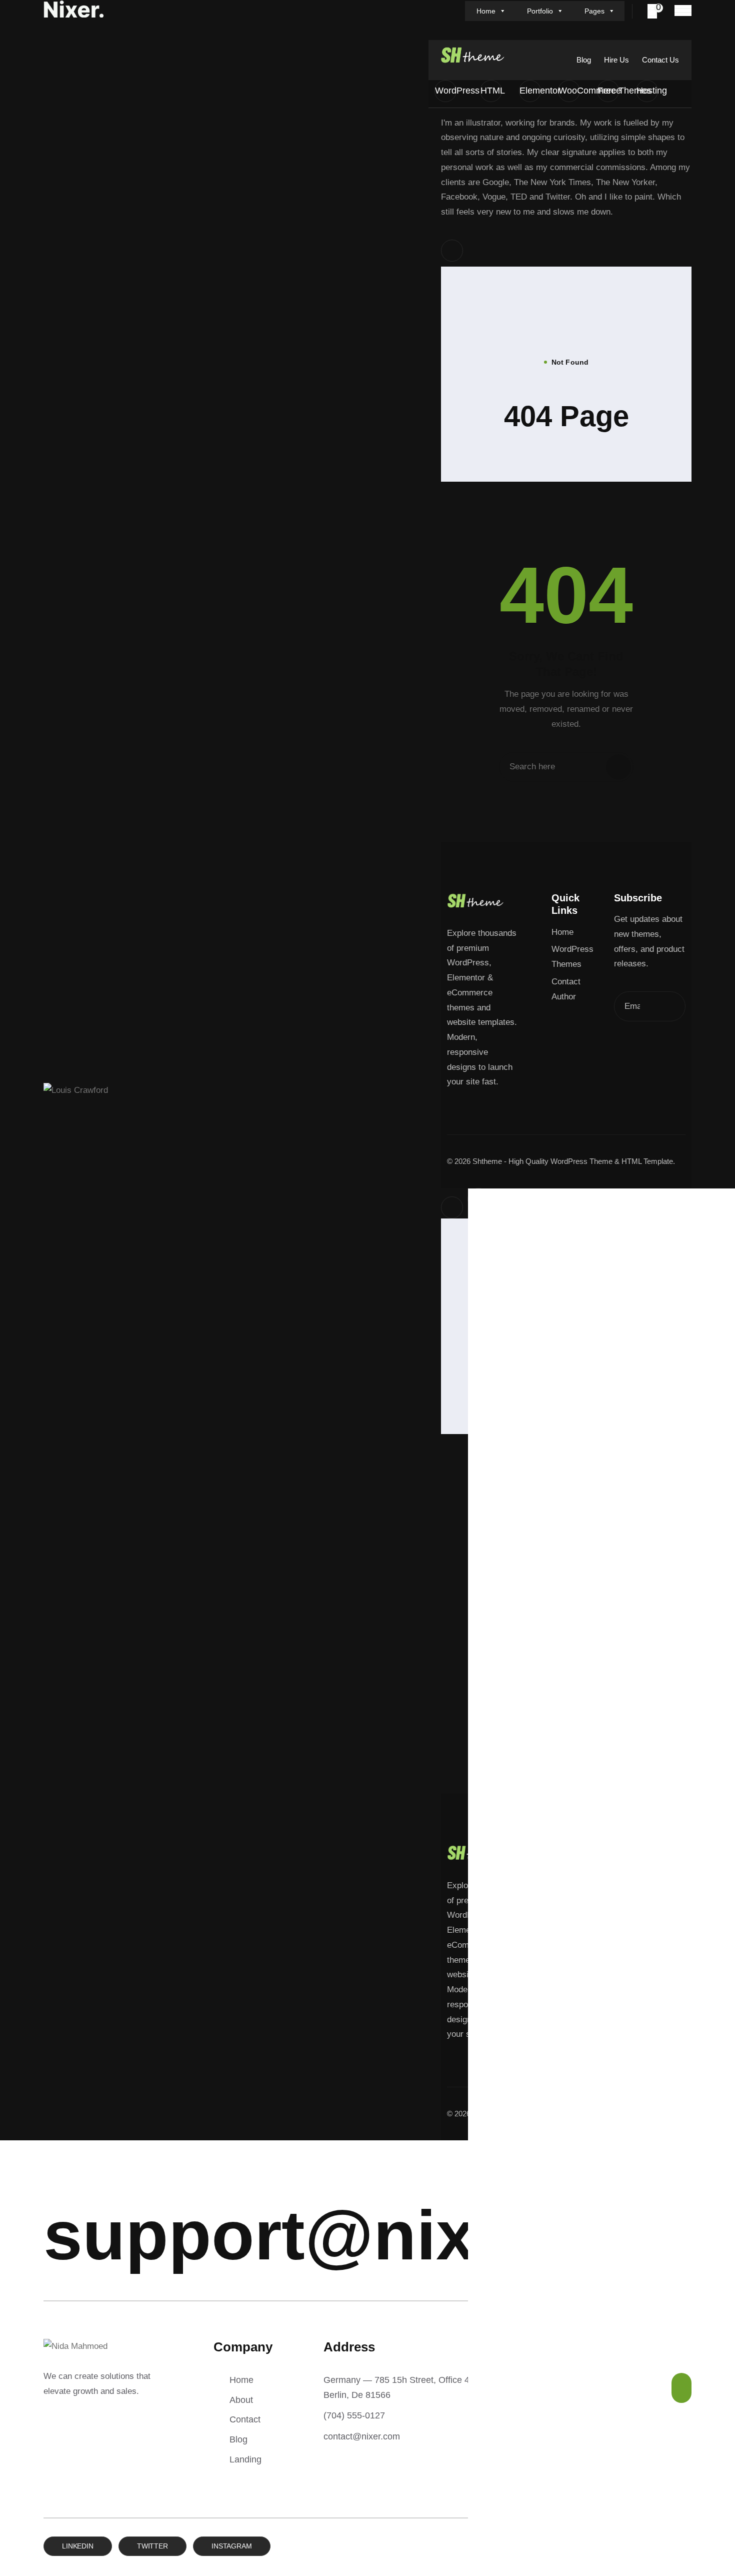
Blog (584, 60)
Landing (245, 2459)
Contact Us (660, 60)
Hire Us (616, 60)
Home (486, 11)
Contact (245, 2419)
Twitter (152, 2546)
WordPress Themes (572, 957)
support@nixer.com (372, 2235)
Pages (594, 11)
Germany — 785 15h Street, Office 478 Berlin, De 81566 (401, 2387)
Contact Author (566, 989)
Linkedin (78, 2546)
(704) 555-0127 (354, 2415)
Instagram (232, 2546)
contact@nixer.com (362, 2436)
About (241, 2400)
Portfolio (540, 11)
